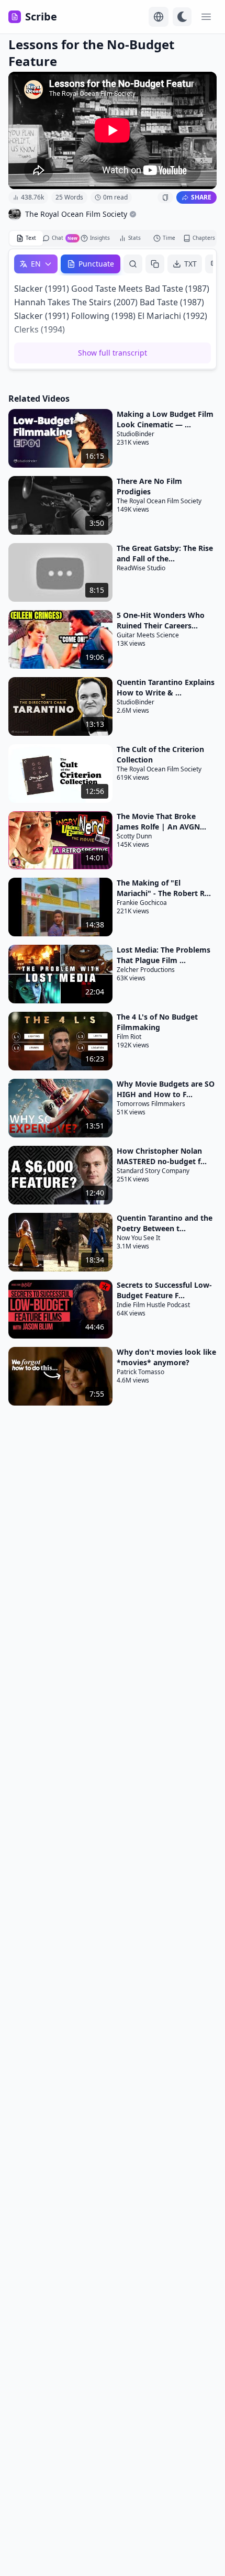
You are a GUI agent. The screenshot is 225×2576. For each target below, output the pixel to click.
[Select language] (159, 17)
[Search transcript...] (133, 264)
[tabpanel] (113, 309)
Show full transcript (113, 353)
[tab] (26, 238)
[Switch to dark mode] (182, 17)
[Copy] (155, 264)
